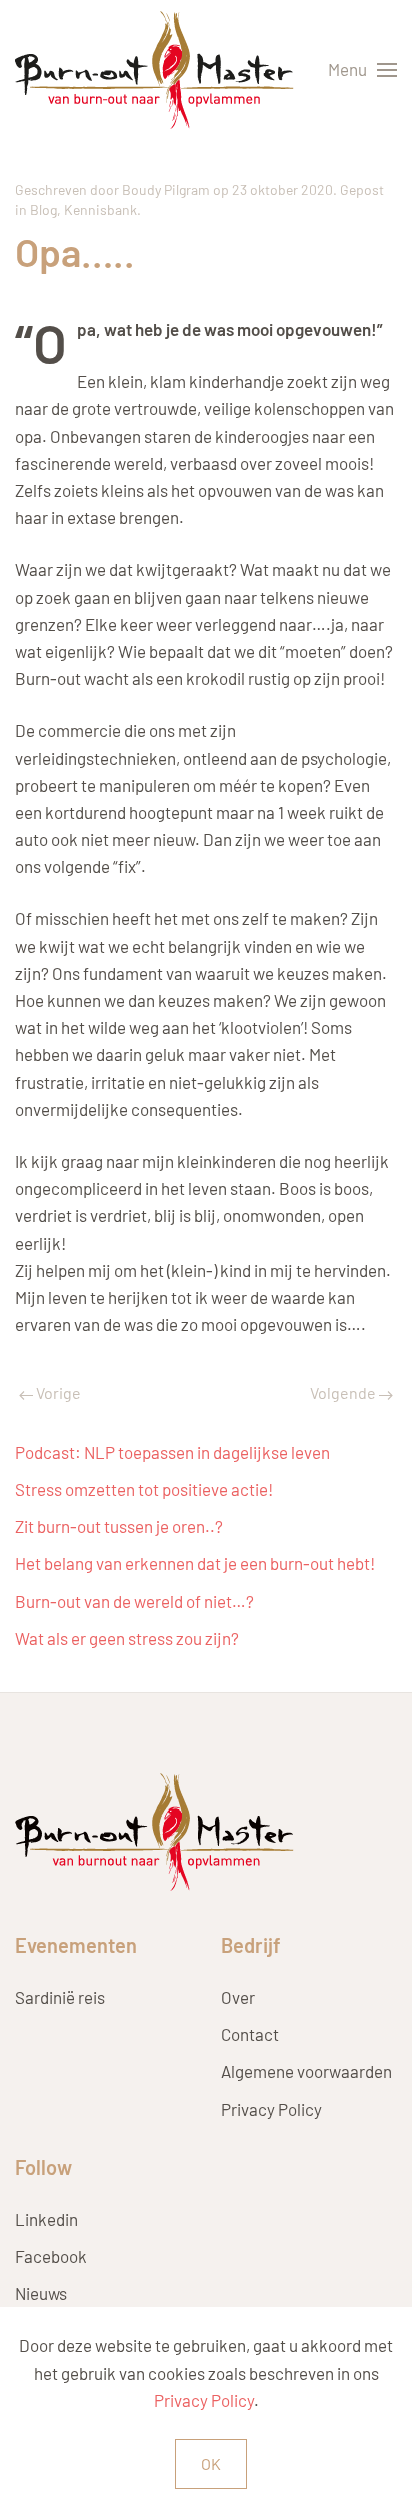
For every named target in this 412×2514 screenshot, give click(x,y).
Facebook (51, 2256)
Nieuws (41, 2293)
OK (211, 2463)
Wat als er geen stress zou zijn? (127, 1638)
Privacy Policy (271, 2109)
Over (238, 1997)
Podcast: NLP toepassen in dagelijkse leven (172, 1452)
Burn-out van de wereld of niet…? (134, 1601)
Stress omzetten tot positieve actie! (144, 1489)
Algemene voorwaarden (306, 2071)
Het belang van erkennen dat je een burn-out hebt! (195, 1563)
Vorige (57, 1392)
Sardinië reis (60, 1997)
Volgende (344, 1392)
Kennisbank (100, 209)
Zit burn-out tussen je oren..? (119, 1526)
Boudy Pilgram (166, 189)
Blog (43, 209)
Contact (250, 2034)
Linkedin (46, 2219)
